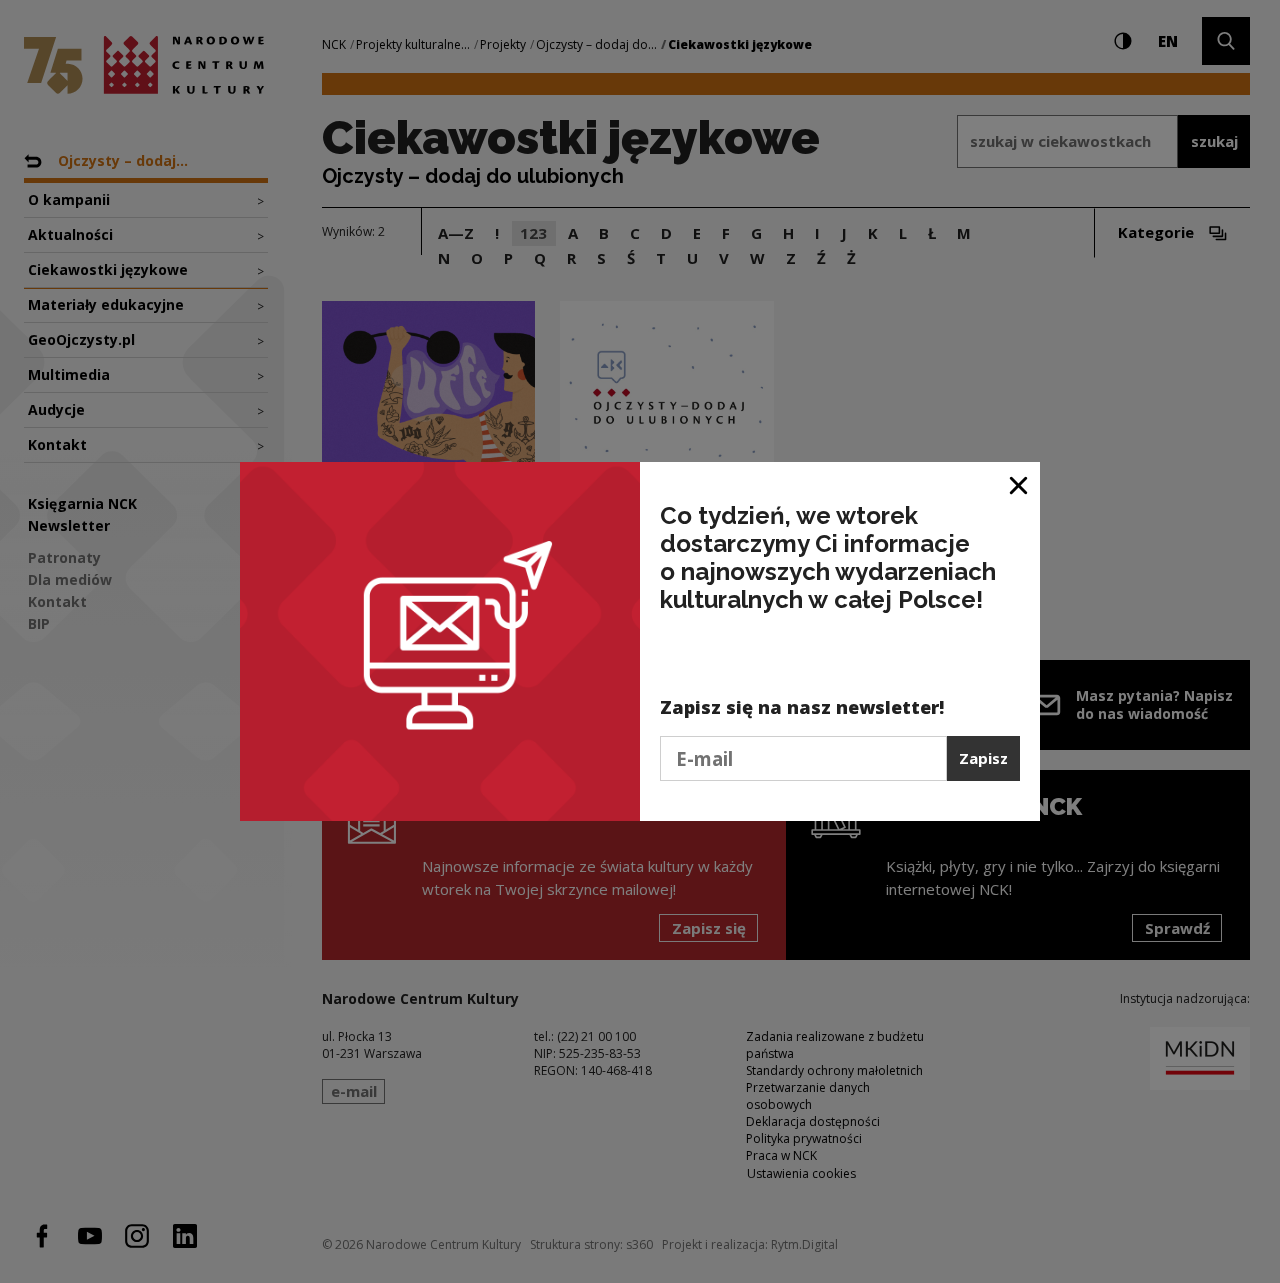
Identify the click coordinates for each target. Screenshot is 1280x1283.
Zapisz (983, 758)
